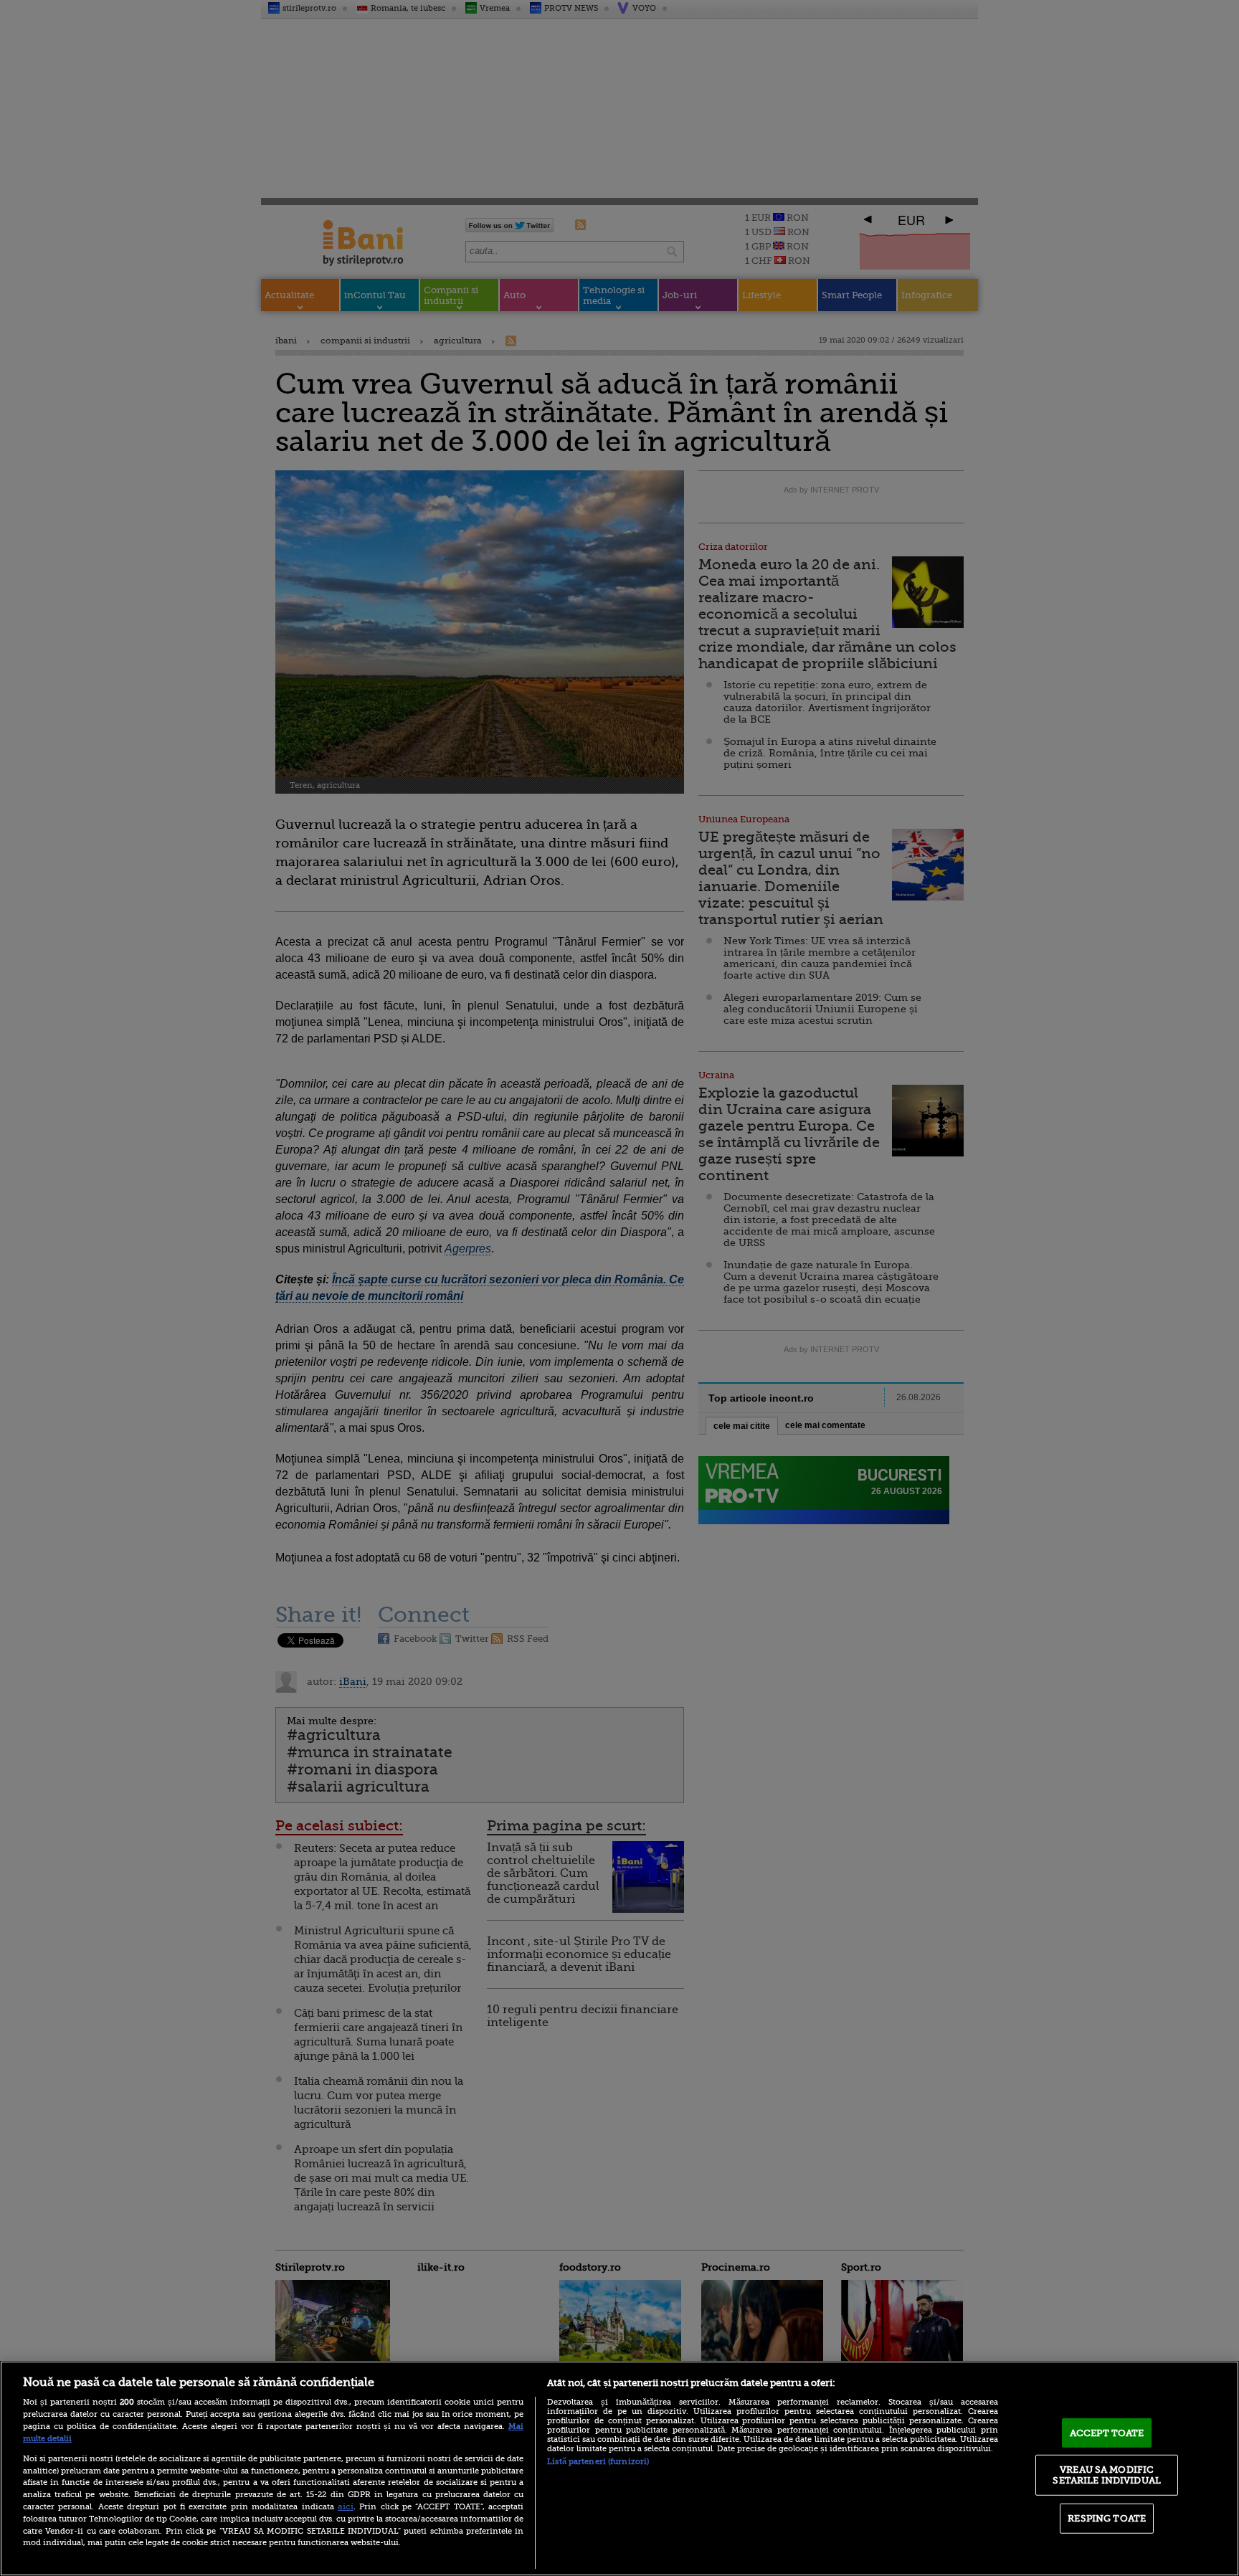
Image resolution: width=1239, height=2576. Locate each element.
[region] (619, 2468)
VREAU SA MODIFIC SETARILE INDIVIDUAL (1106, 2475)
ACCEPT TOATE (1107, 2433)
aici (346, 2506)
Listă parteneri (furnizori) (598, 2462)
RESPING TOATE (1107, 2518)
